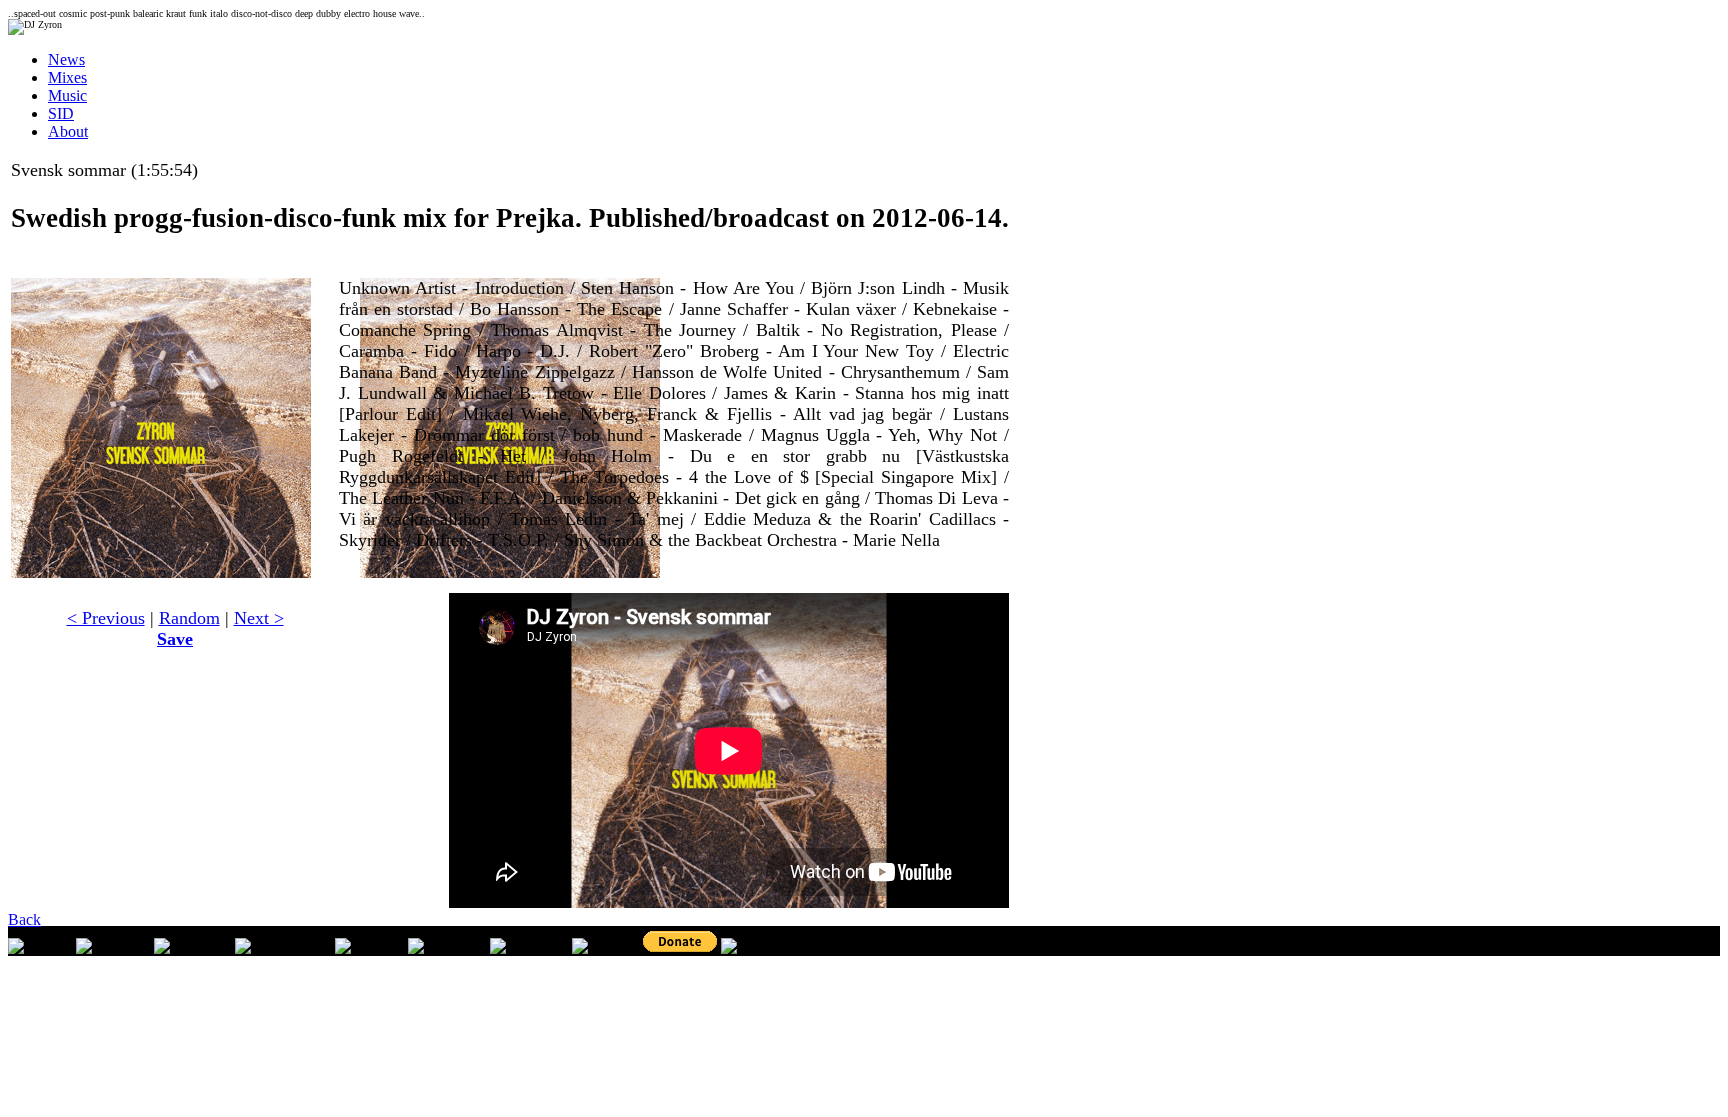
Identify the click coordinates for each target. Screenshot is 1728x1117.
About (68, 131)
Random (189, 618)
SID (61, 113)
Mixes (67, 77)
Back (24, 919)
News (66, 59)
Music (67, 95)
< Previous (106, 618)
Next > (259, 618)
